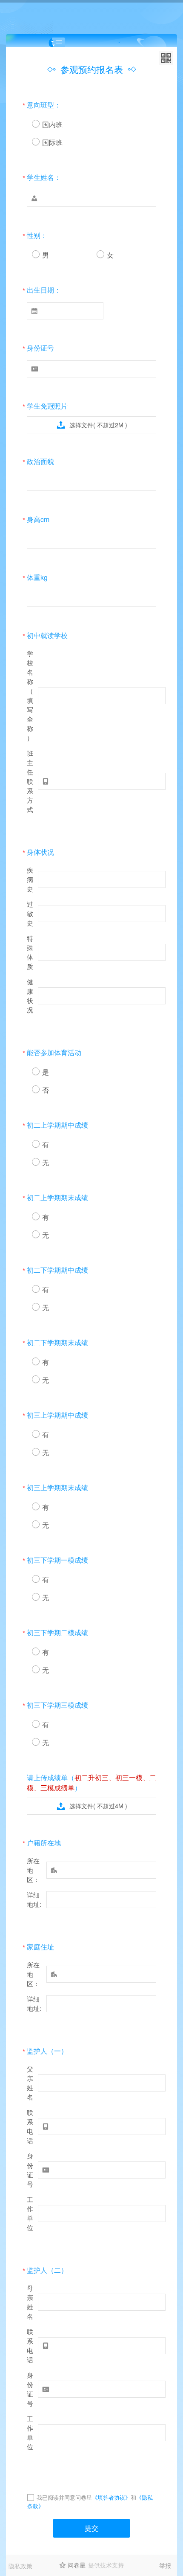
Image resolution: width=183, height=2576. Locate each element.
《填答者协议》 (111, 2497)
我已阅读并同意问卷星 (64, 2497)
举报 (165, 2565)
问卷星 (77, 2565)
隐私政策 (20, 2566)
